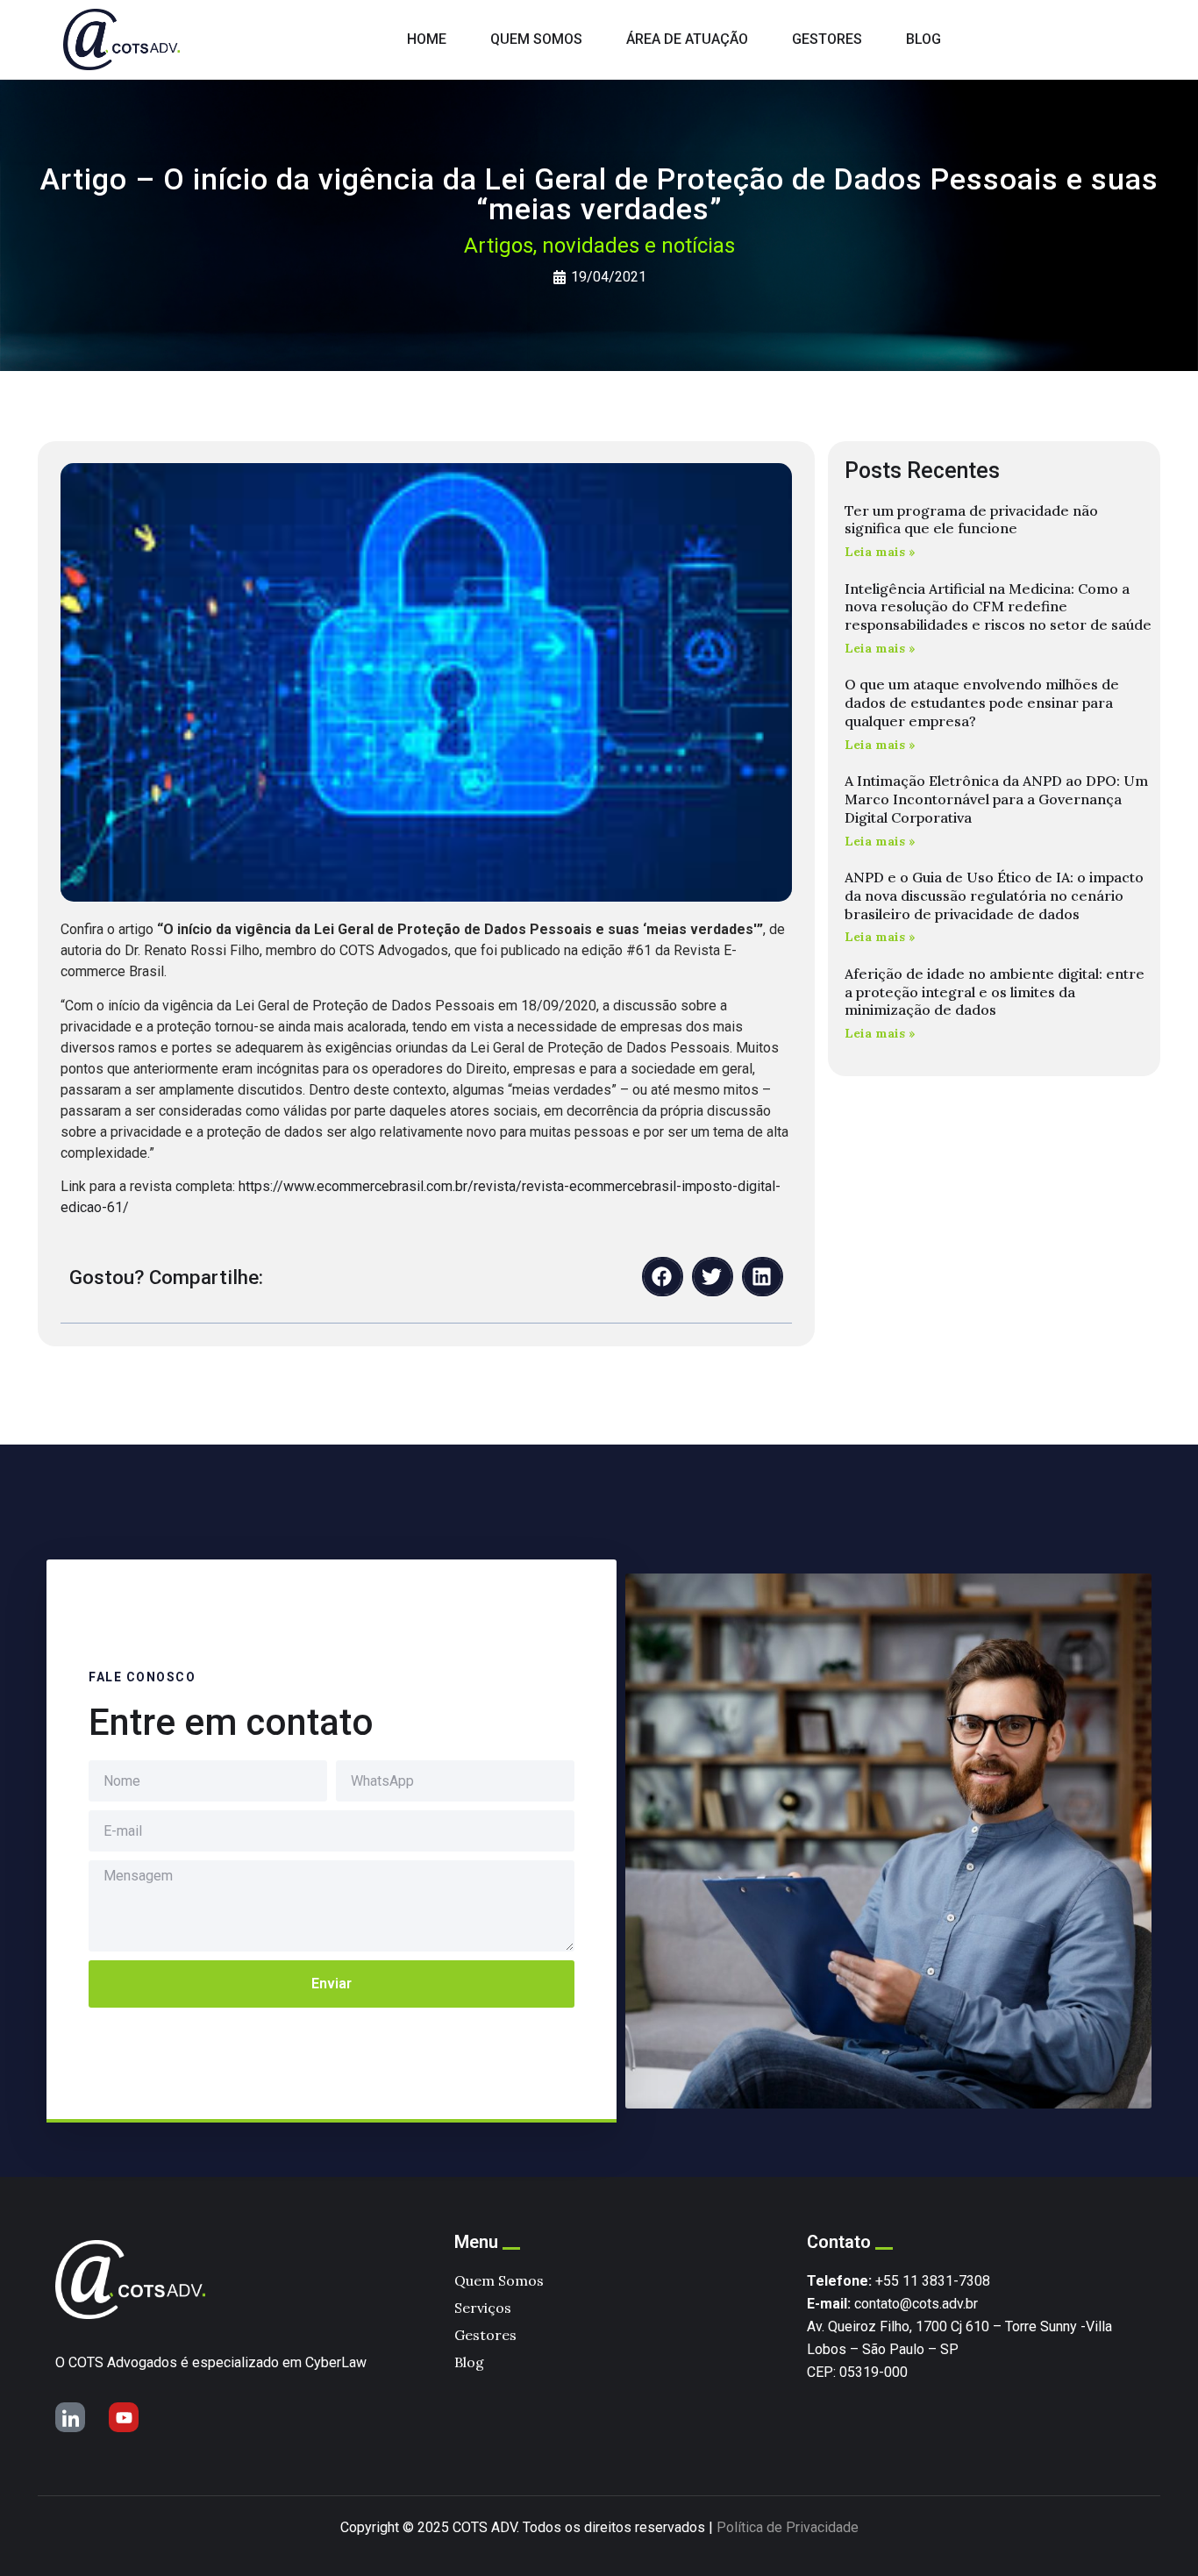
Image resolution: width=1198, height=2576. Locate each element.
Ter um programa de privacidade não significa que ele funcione (971, 520)
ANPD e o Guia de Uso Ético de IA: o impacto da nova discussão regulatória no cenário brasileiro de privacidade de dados (994, 896)
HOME (427, 39)
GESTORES (827, 39)
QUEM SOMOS (536, 39)
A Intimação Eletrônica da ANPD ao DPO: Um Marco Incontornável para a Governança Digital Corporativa (996, 799)
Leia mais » (880, 552)
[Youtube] (124, 2417)
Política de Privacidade (788, 2527)
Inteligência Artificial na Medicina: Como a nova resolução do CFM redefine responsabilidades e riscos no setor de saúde (998, 607)
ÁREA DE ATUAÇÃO (687, 39)
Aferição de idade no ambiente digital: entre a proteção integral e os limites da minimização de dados (995, 992)
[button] (663, 1277)
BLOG (923, 39)
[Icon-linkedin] (70, 2417)
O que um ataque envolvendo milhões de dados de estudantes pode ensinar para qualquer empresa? (982, 703)
